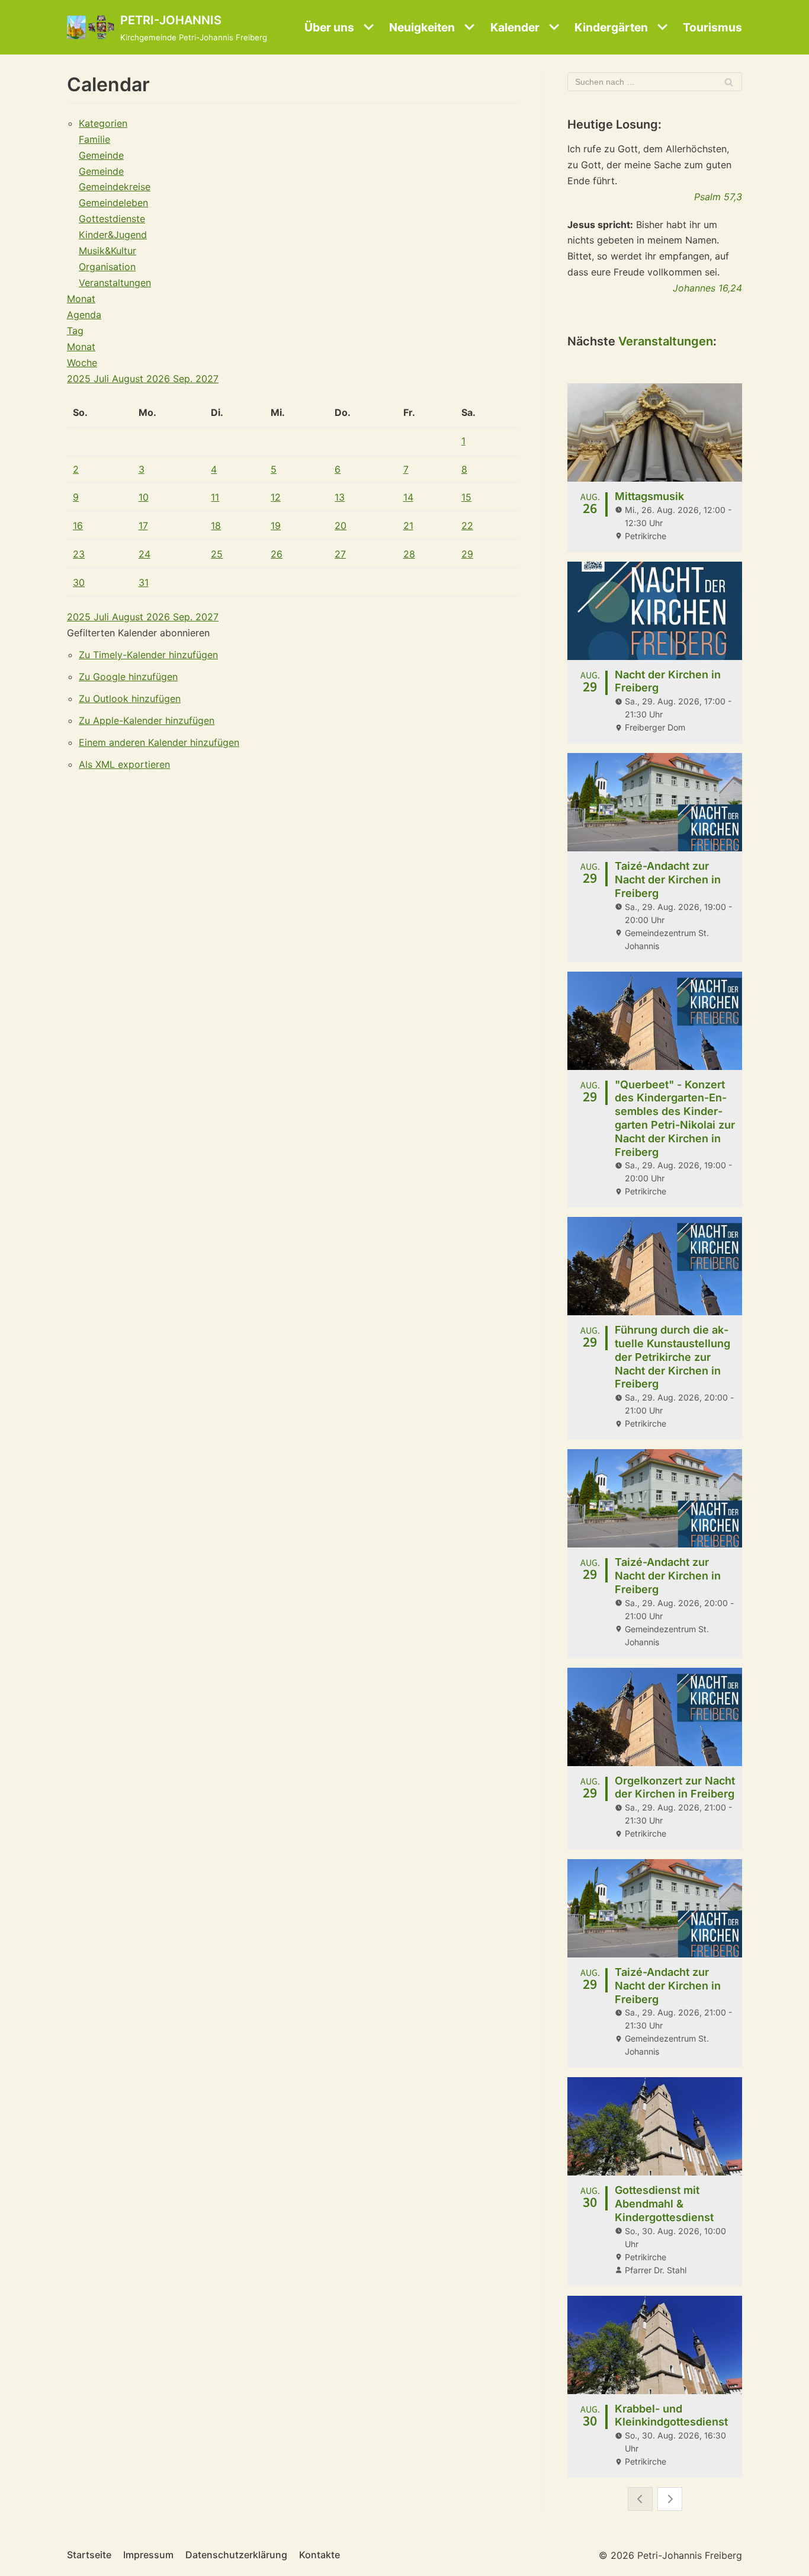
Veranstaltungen (115, 283)
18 (216, 526)
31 (144, 582)
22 (467, 526)
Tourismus (712, 27)
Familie (94, 139)
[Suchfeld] (729, 82)
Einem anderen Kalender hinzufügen (159, 742)
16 (78, 526)
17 (143, 526)
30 (79, 582)
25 (217, 554)
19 (276, 526)
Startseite (89, 2555)
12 (276, 497)
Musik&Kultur (107, 251)
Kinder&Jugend (113, 235)
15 (466, 497)
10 (144, 497)
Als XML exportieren (124, 764)
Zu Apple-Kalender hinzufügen (147, 720)
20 (341, 526)
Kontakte (320, 2555)
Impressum (148, 2555)
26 (277, 554)
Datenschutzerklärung (236, 2555)
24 (145, 554)
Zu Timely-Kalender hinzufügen (148, 655)
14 (408, 497)
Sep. (184, 379)
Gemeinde (101, 155)
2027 (207, 379)
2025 (80, 379)
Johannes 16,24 (707, 288)
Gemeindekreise (115, 187)
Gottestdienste (112, 219)
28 (409, 554)
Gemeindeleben (113, 203)
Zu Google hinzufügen (128, 677)
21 (408, 526)
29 (467, 554)
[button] (138, 633)
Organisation (107, 267)
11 (215, 497)
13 (340, 497)
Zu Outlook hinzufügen (130, 699)
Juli (103, 379)
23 (79, 554)
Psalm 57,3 (718, 197)
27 (340, 554)
